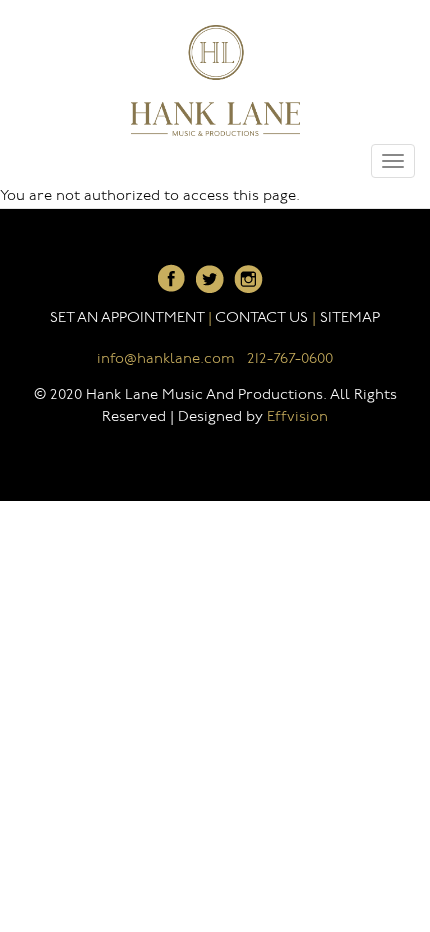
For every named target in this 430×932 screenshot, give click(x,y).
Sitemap (350, 318)
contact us (261, 318)
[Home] (215, 80)
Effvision (297, 417)
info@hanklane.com (166, 359)
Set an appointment (127, 318)
